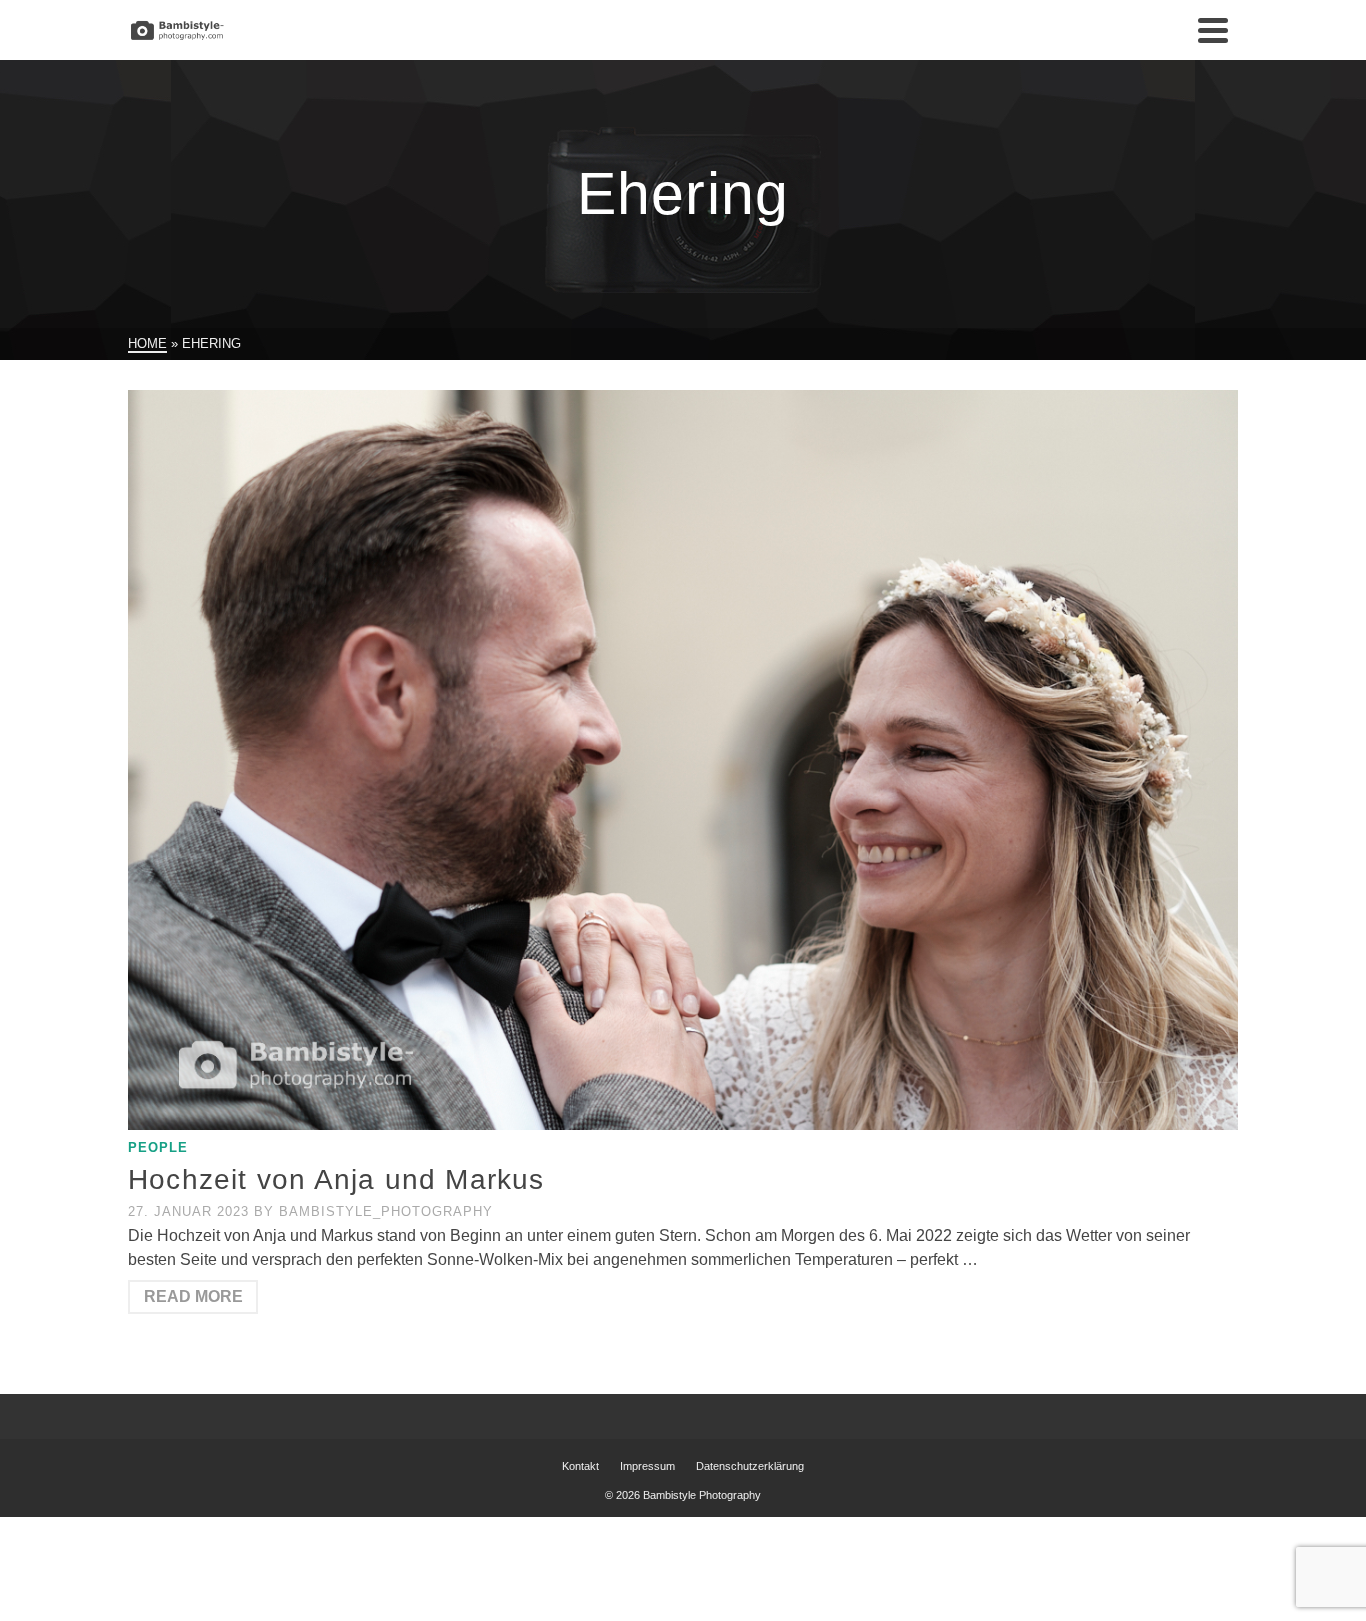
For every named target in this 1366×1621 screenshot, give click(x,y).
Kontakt (580, 1466)
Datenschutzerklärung (750, 1466)
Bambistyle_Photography (386, 1211)
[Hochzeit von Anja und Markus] (683, 760)
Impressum (647, 1466)
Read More (193, 1296)
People (158, 1147)
